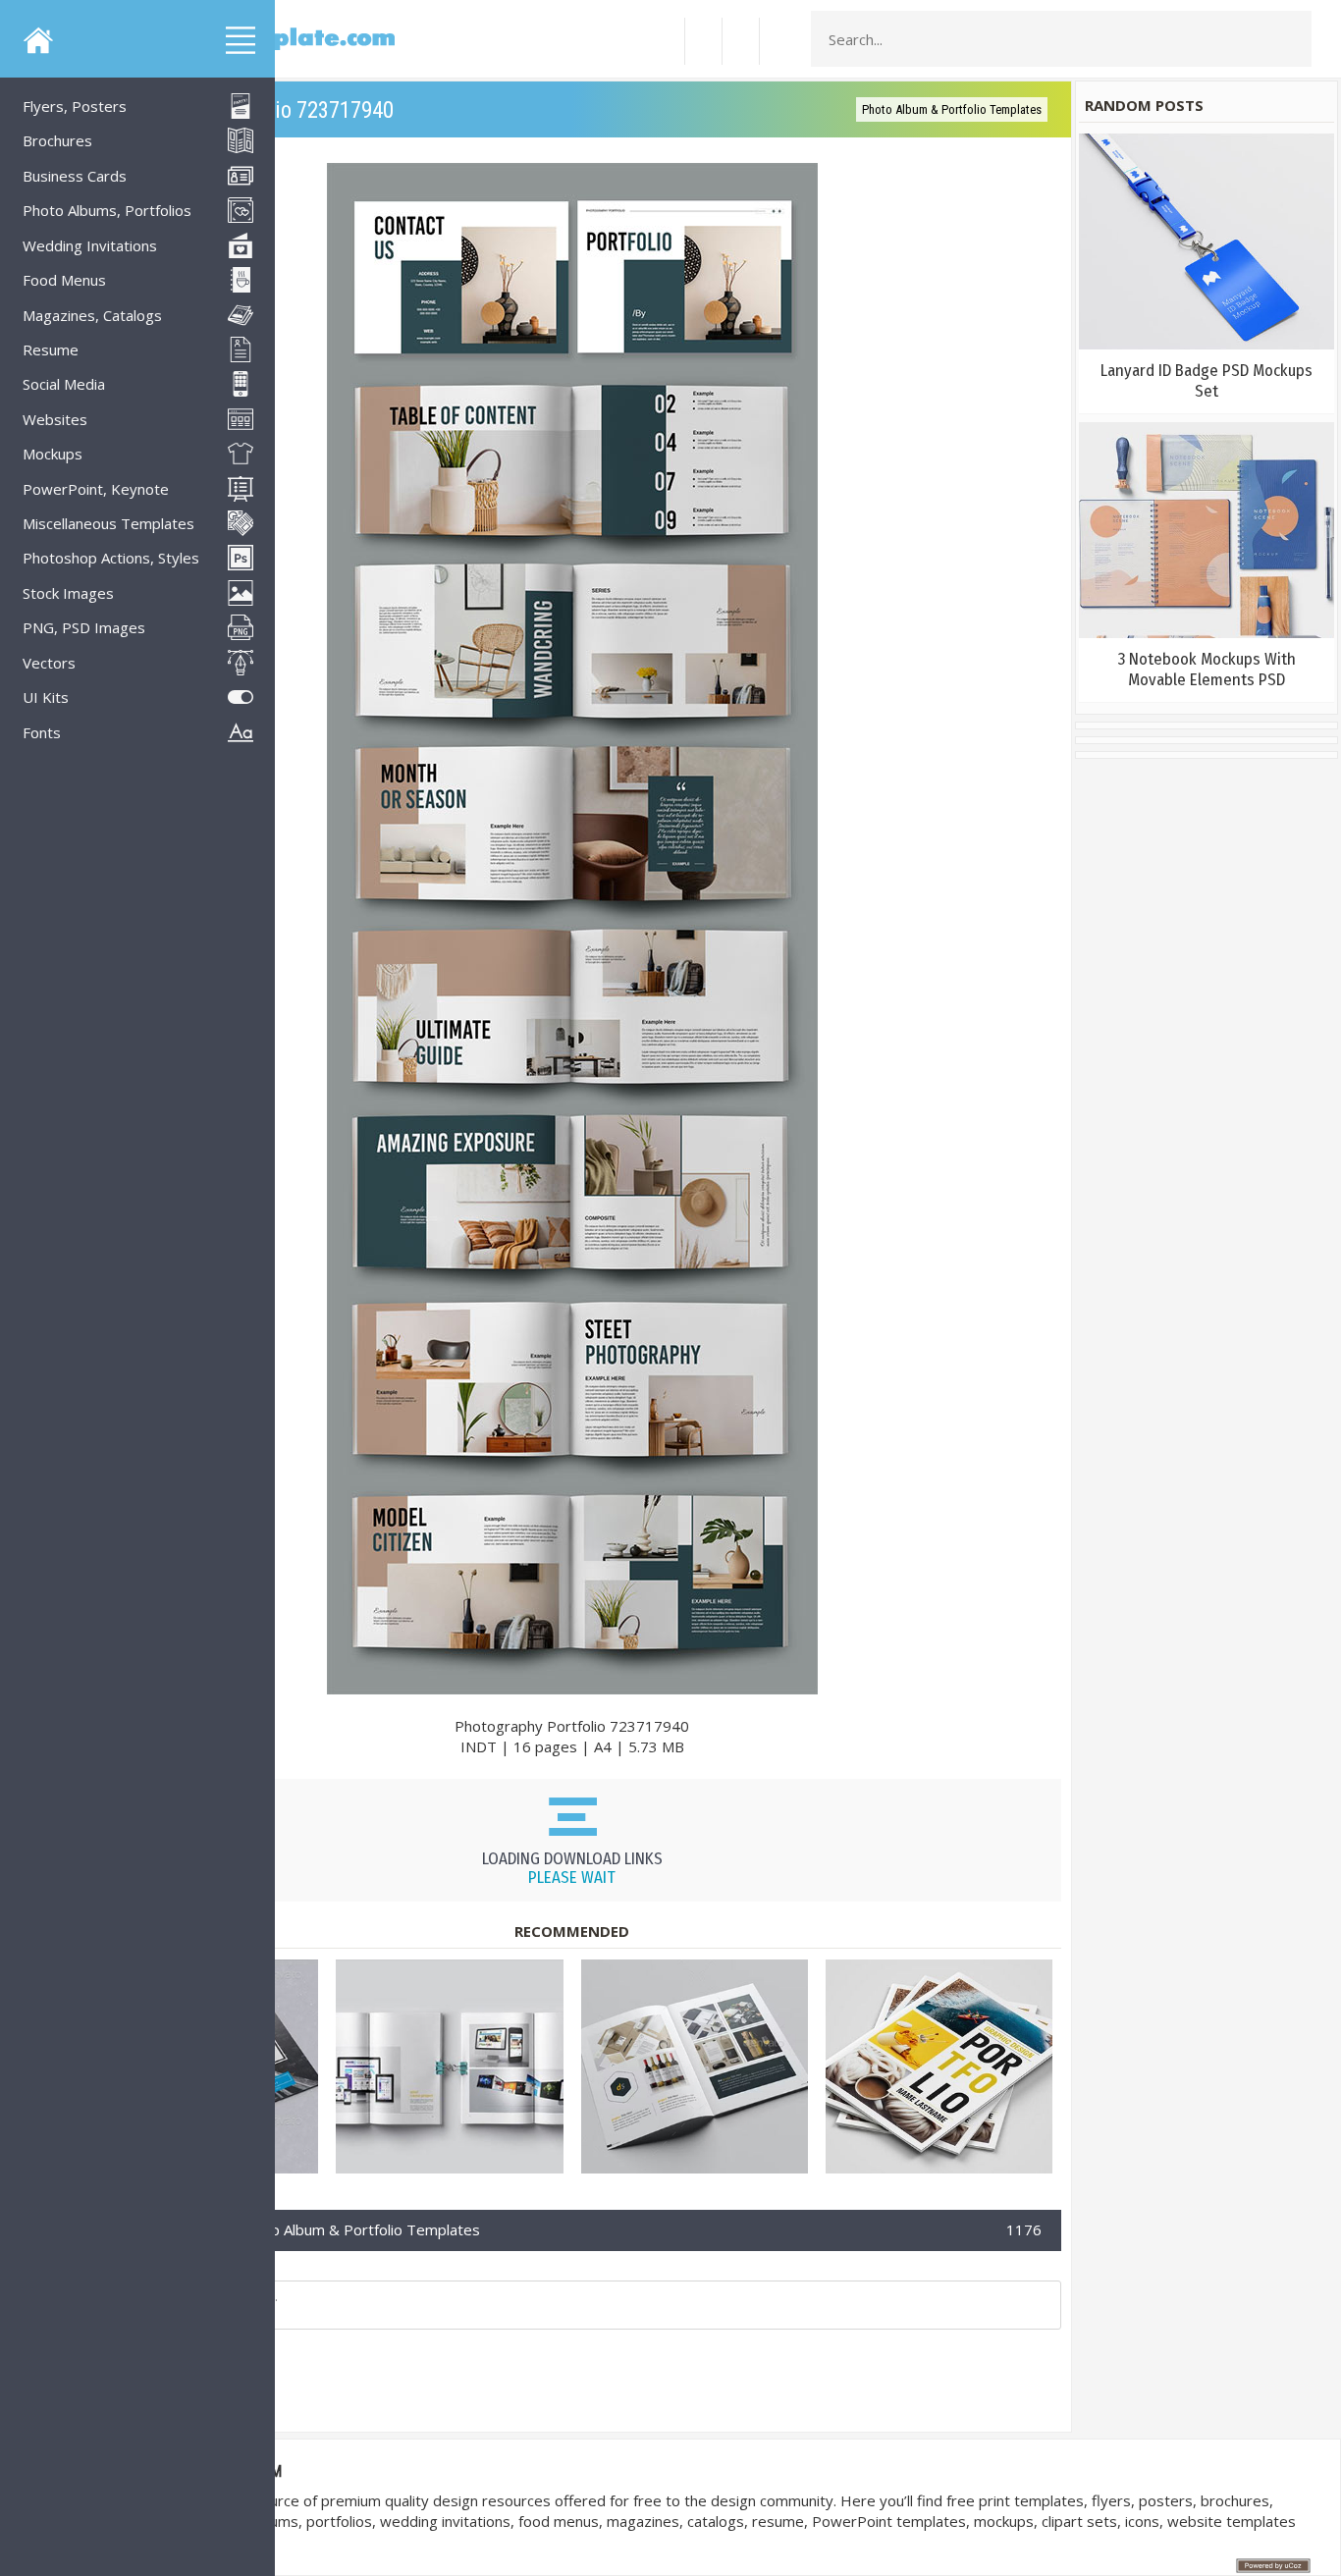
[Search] (1291, 39)
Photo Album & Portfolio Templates (952, 109)
